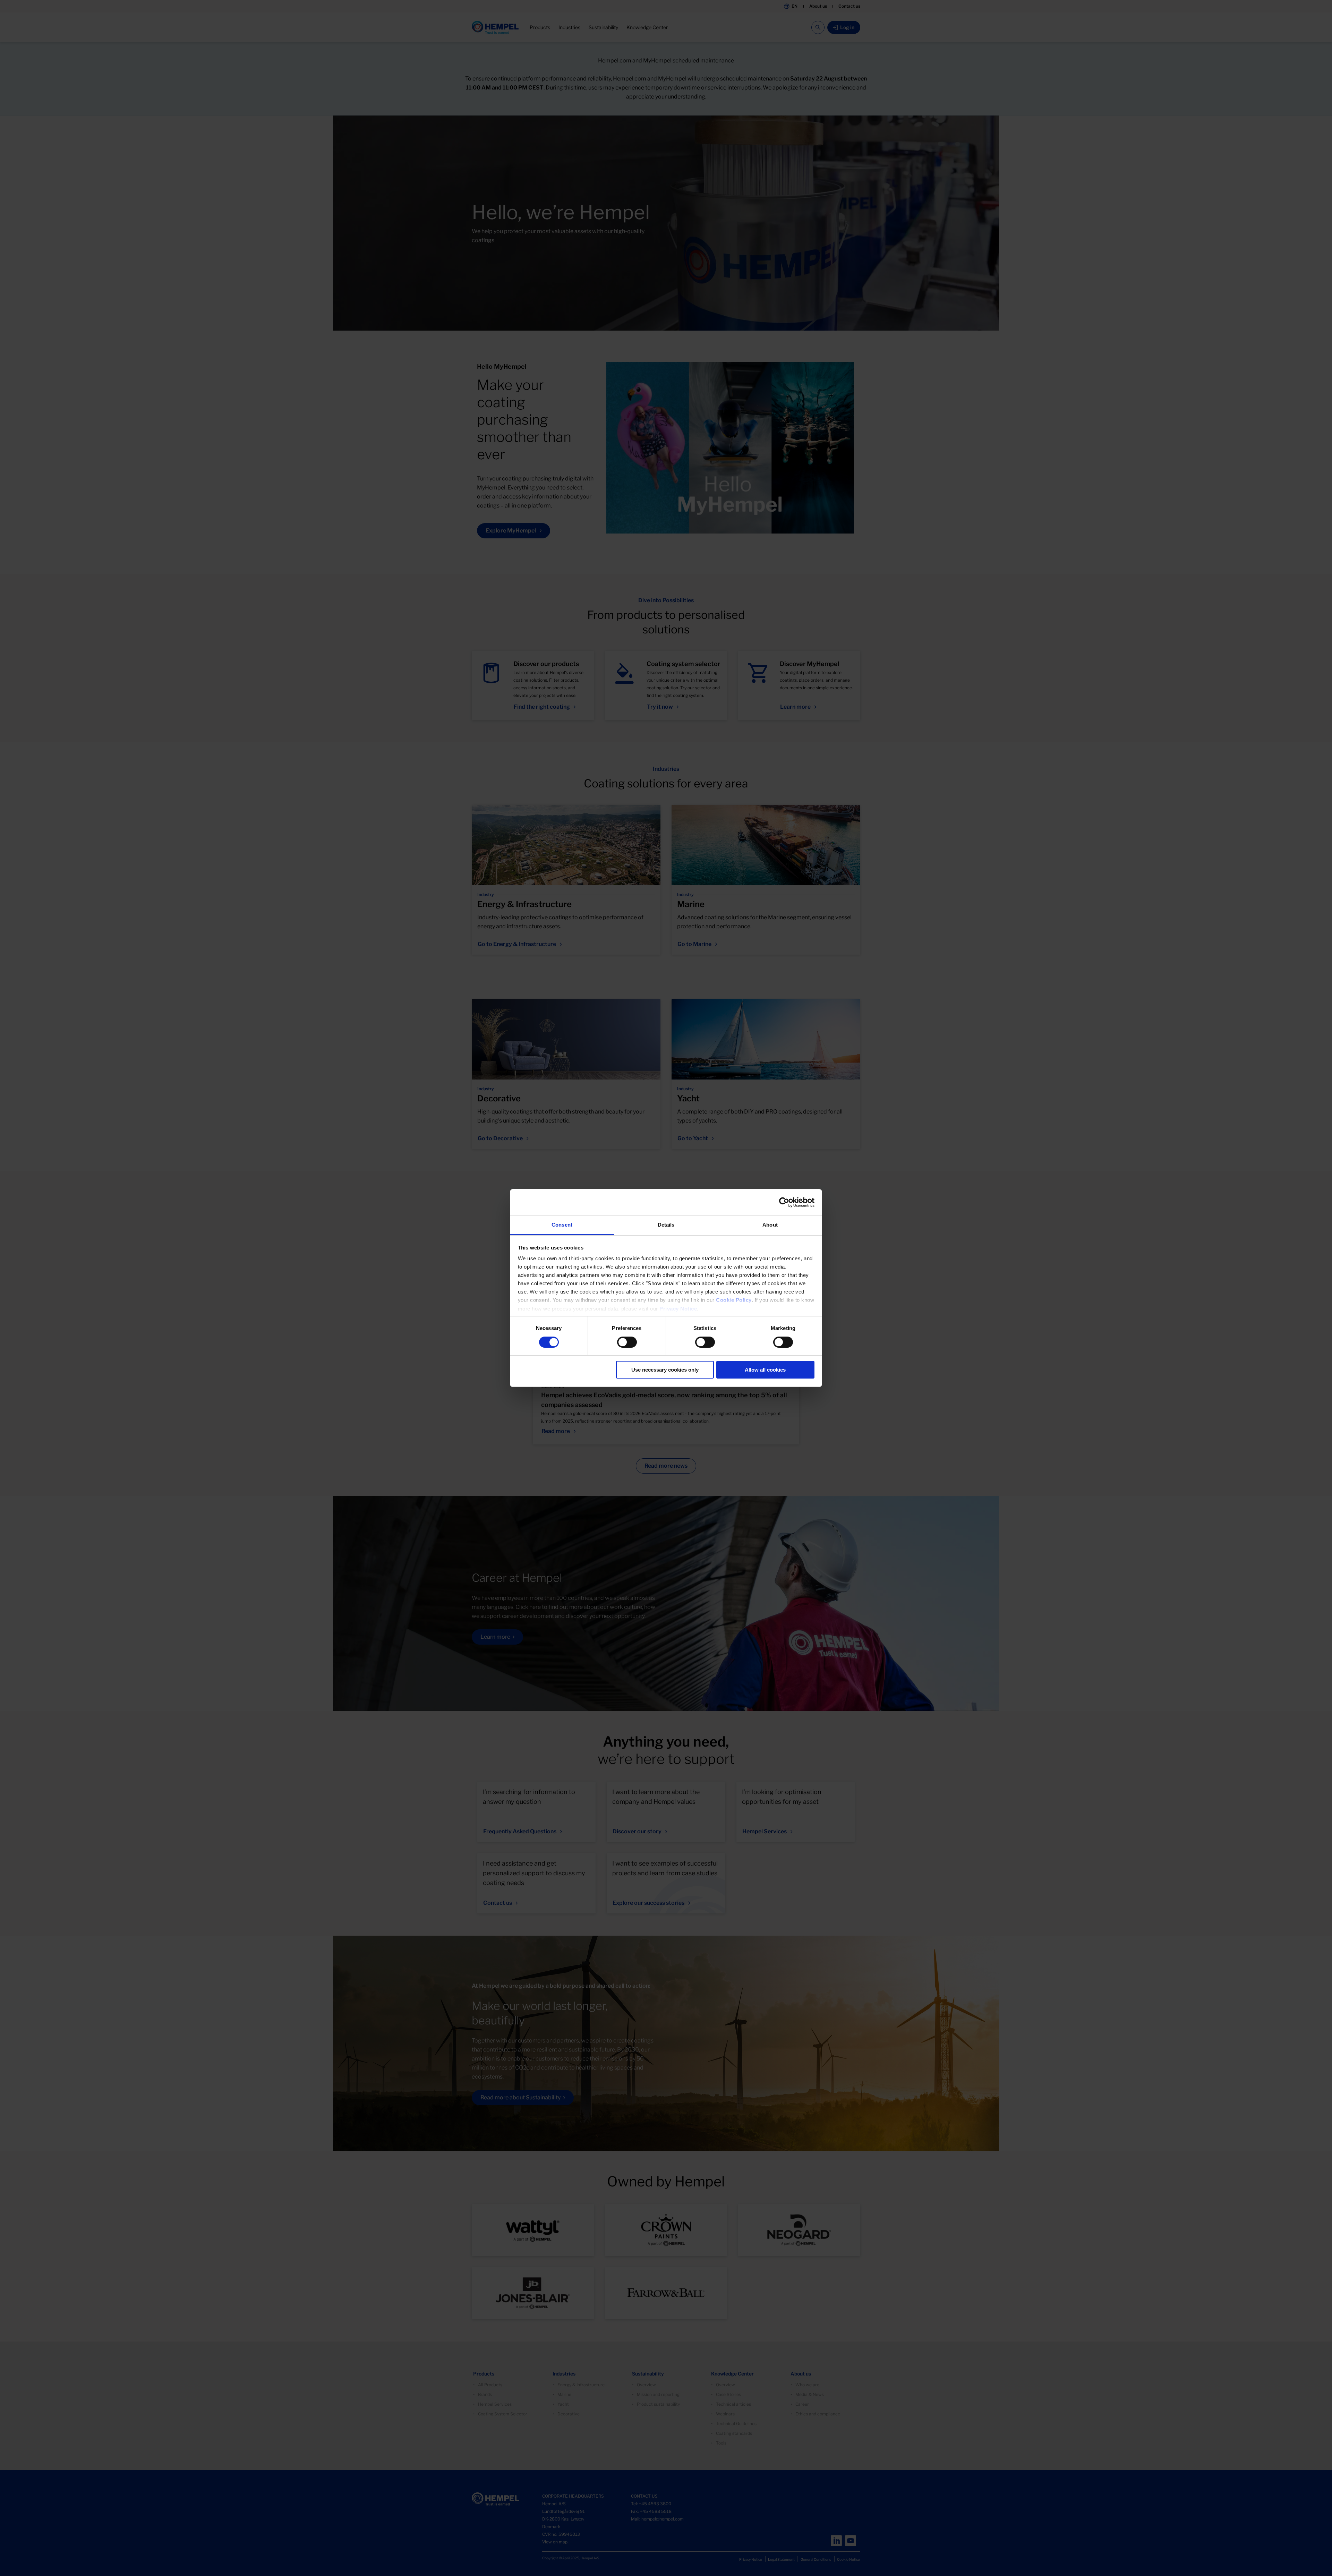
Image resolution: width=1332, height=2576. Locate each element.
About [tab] (770, 1225)
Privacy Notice (678, 1309)
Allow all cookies (765, 1370)
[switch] (627, 1342)
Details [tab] (666, 1225)
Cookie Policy (734, 1300)
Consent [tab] (562, 1225)
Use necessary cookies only (665, 1370)
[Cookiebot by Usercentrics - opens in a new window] (784, 1202)
